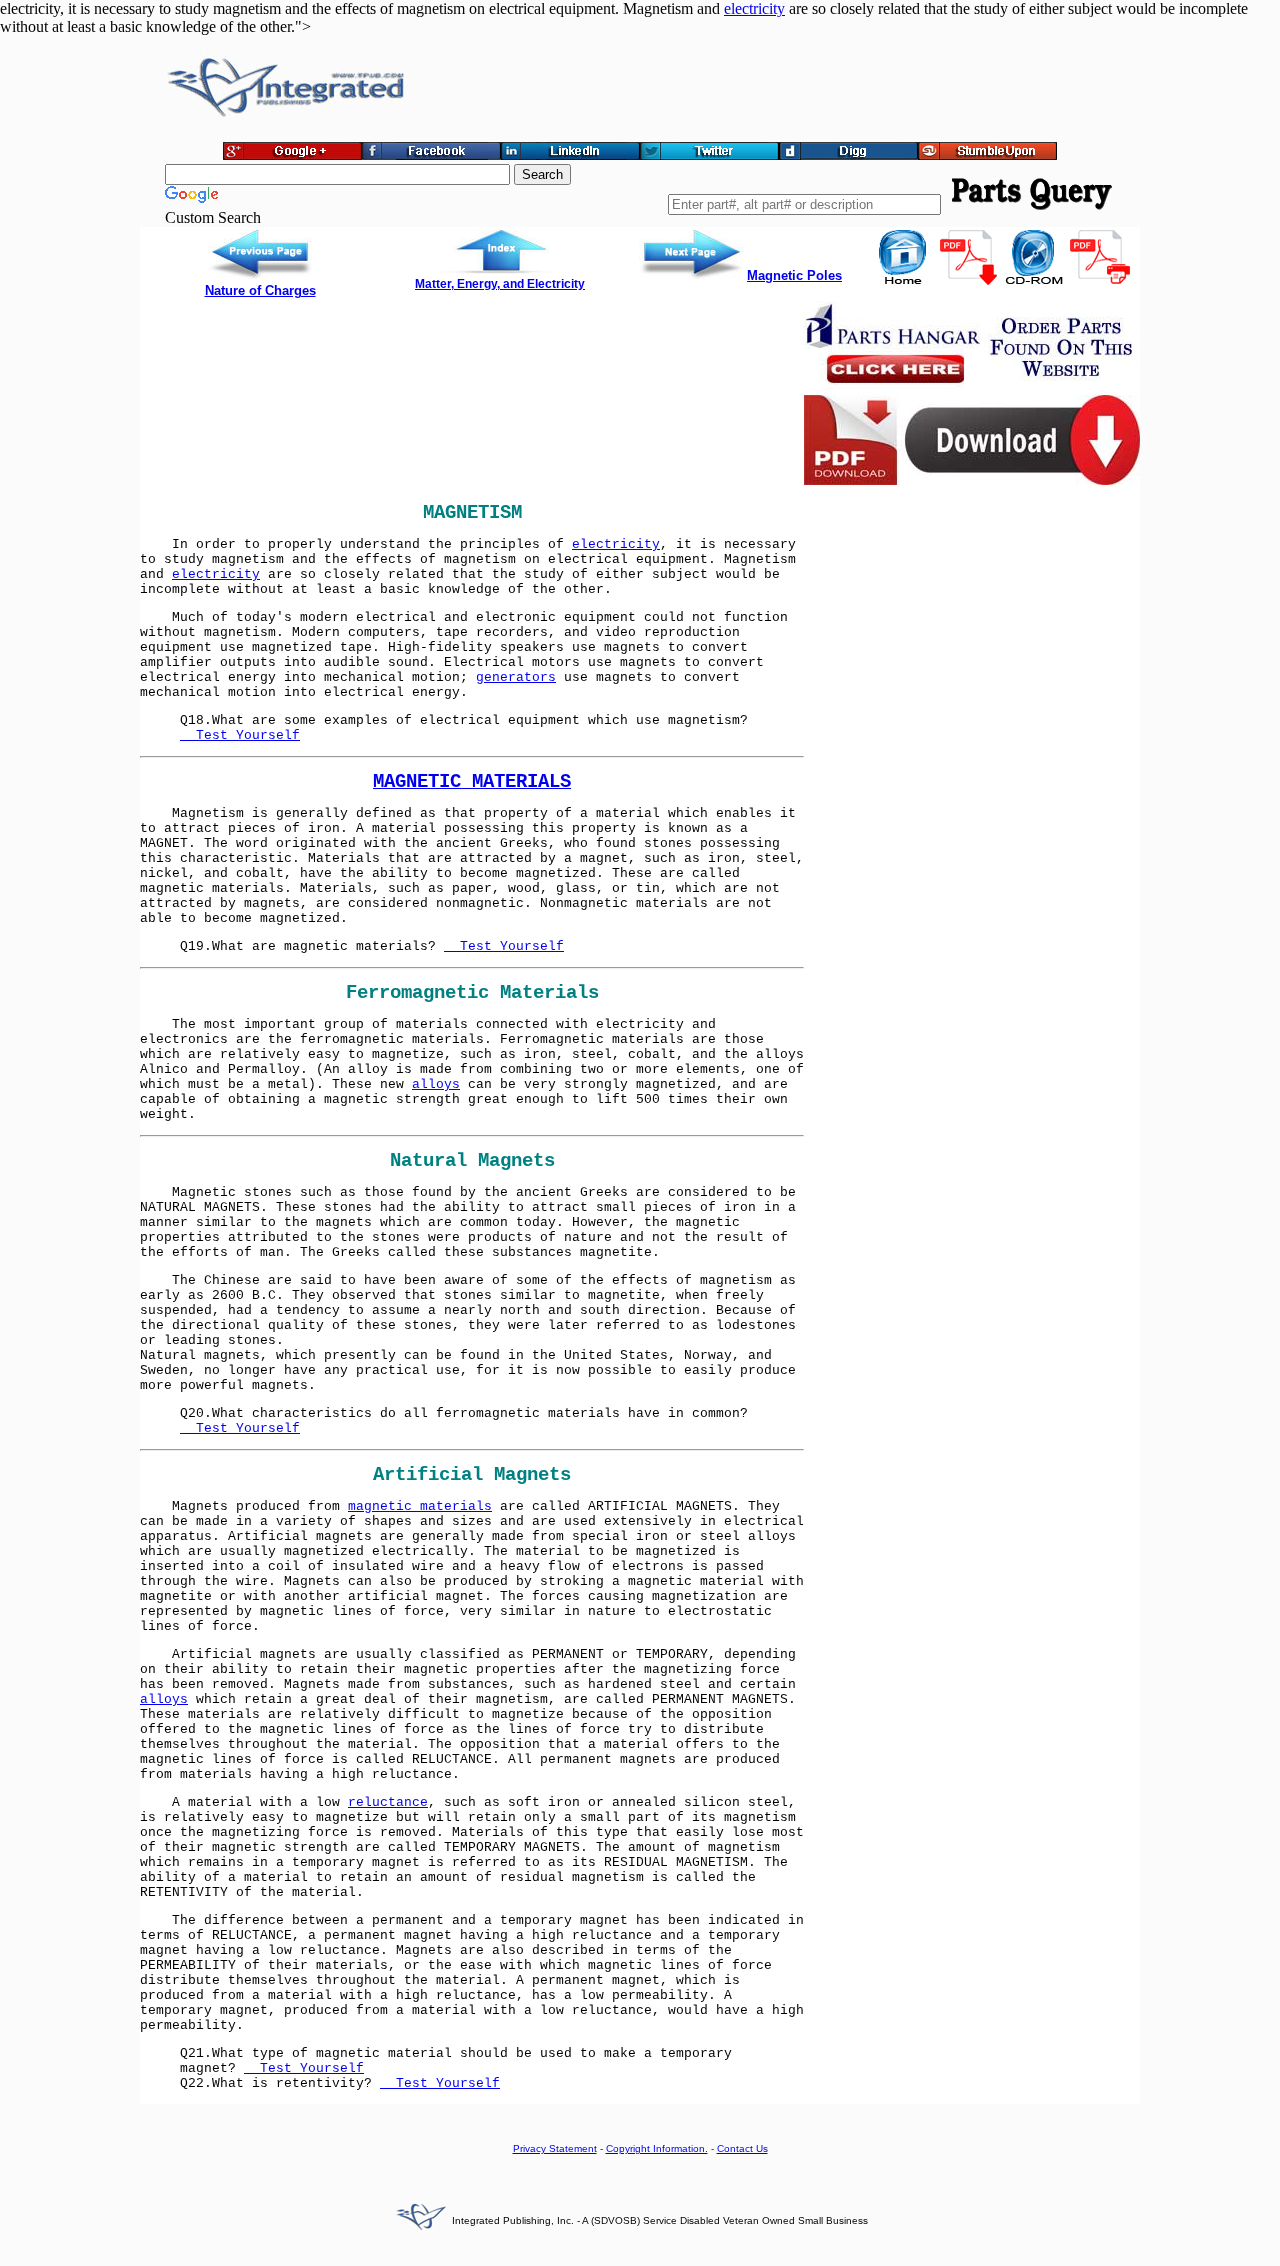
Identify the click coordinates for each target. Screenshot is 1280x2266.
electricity (754, 8)
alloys (436, 1084)
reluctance (388, 1802)
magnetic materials (420, 1506)
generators (516, 677)
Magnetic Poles (794, 275)
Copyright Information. (657, 2148)
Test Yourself (240, 735)
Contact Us (742, 2148)
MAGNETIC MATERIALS (472, 782)
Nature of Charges (260, 290)
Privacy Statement (555, 2148)
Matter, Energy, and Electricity (500, 284)
